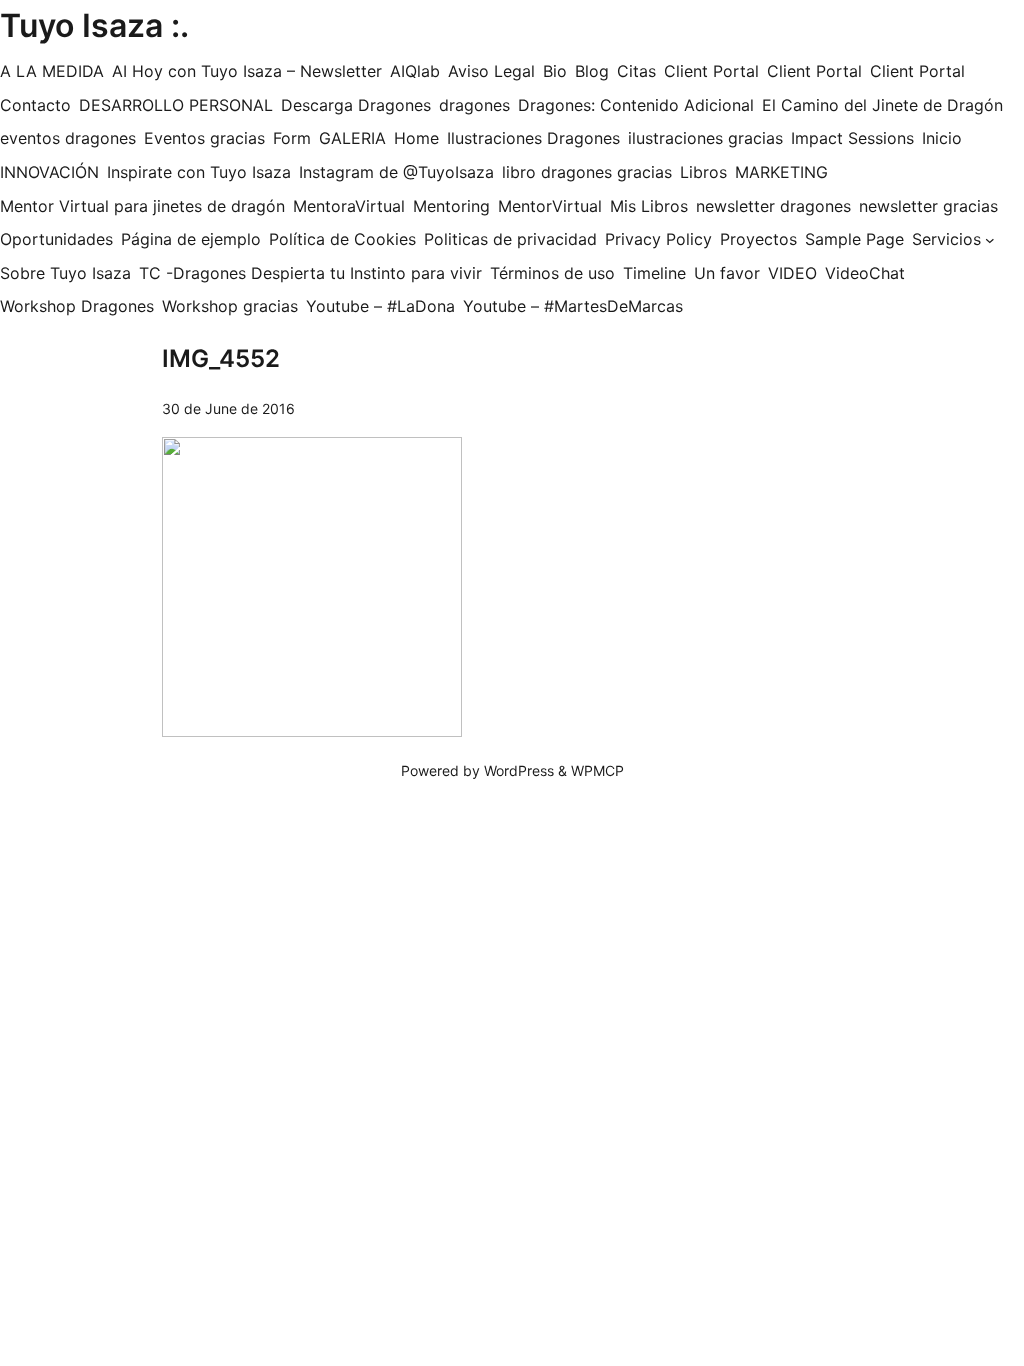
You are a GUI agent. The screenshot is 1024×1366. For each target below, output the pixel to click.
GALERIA (352, 138)
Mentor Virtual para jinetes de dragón (142, 206)
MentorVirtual (550, 206)
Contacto (35, 105)
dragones (474, 105)
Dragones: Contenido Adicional (636, 105)
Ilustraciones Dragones (533, 138)
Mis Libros (649, 206)
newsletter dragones (773, 206)
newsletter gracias (928, 206)
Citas (636, 71)
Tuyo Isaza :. (94, 25)
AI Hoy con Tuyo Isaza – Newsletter (247, 71)
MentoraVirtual (349, 206)
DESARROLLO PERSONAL (176, 105)
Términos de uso (552, 273)
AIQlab (415, 71)
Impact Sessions (852, 138)
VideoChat (865, 273)
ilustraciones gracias (705, 138)
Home (416, 138)
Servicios (946, 239)
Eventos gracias (204, 138)
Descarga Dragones (356, 105)
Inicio (942, 138)
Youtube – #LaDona (380, 306)
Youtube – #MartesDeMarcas (573, 306)
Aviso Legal (491, 71)
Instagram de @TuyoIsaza (396, 172)
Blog (592, 71)
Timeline (654, 273)
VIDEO (792, 273)
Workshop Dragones (77, 306)
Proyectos (758, 239)
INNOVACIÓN (49, 172)
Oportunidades (56, 239)
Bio (555, 71)
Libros (703, 172)
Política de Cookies (342, 239)
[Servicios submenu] (990, 240)
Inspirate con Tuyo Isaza (199, 172)
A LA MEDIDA (52, 71)
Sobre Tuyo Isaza (65, 273)
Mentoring (451, 206)
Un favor (727, 273)
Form (292, 138)
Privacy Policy (658, 239)
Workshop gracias (230, 306)
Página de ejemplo (191, 239)
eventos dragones (68, 138)
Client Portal (711, 71)
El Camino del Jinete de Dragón (882, 105)
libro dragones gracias (587, 172)
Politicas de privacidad (510, 239)
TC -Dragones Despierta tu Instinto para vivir (310, 273)
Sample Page (854, 239)
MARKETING (781, 172)
